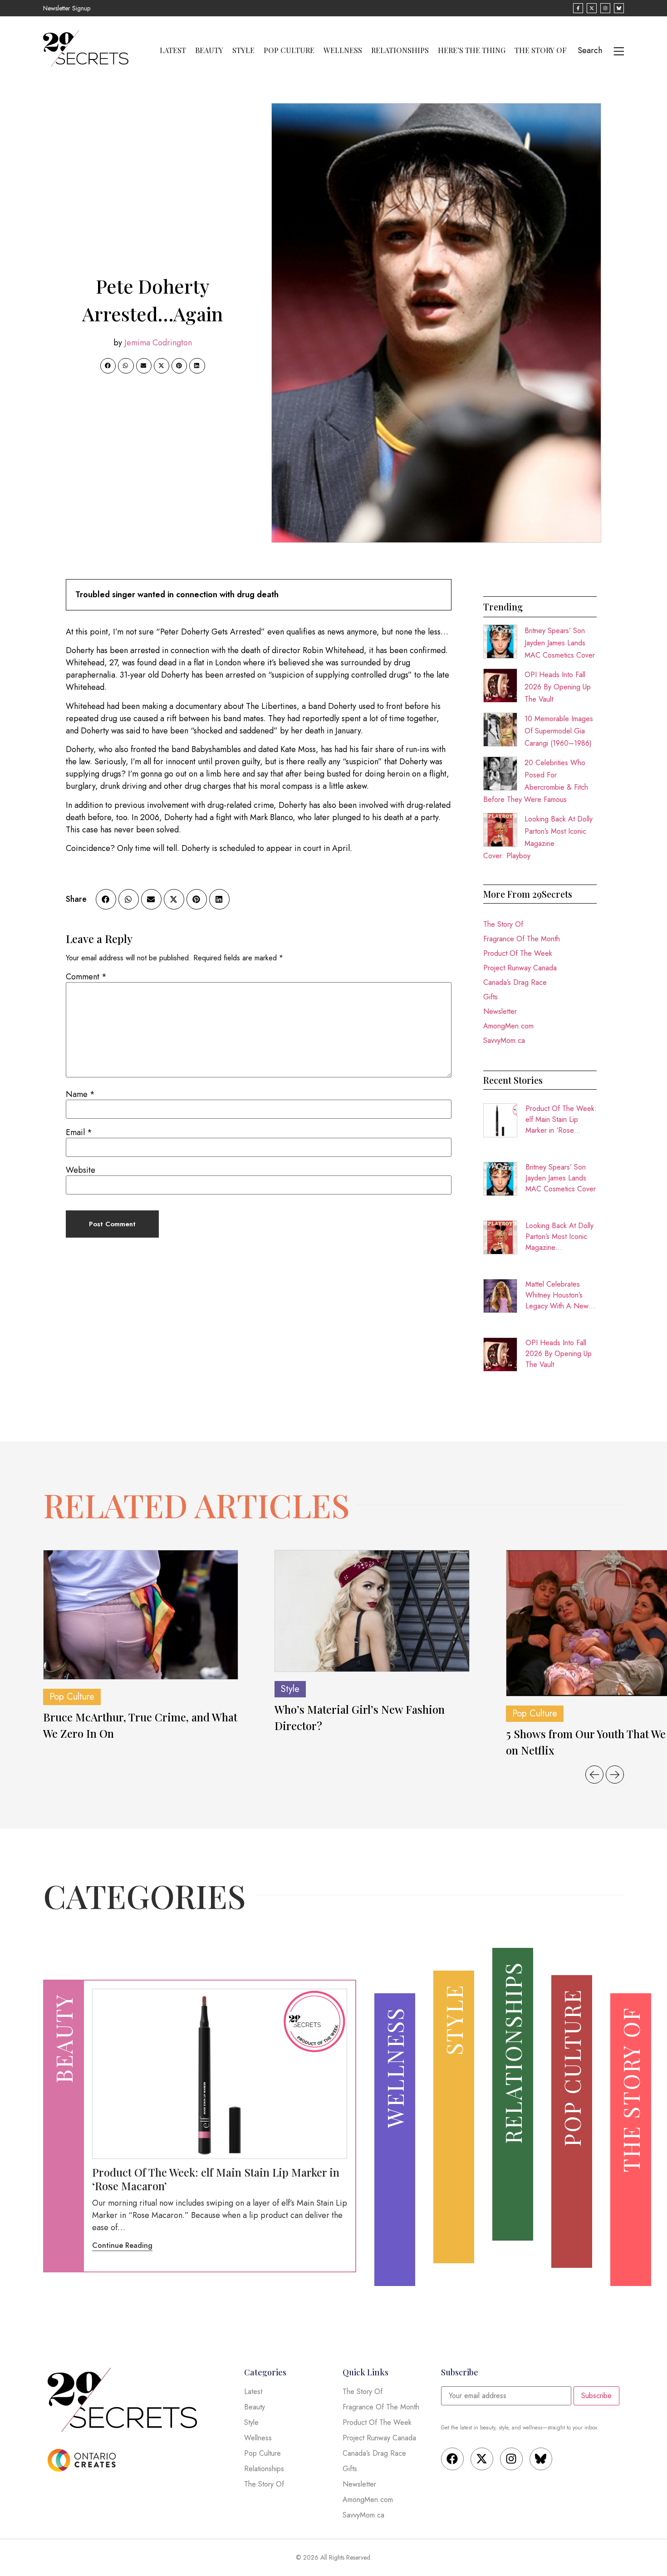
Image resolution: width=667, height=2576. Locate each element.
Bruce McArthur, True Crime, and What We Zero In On (140, 1725)
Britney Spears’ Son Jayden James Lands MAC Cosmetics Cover (560, 643)
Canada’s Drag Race (515, 982)
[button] (108, 366)
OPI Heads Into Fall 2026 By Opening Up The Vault (558, 687)
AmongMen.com (508, 1026)
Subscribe (596, 2396)
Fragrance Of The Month (522, 939)
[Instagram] (511, 2459)
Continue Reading (122, 2245)
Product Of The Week (518, 953)
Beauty (209, 50)
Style (243, 50)
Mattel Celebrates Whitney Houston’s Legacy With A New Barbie (557, 1295)
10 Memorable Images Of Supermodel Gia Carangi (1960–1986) (559, 731)
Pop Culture (289, 50)
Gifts (490, 997)
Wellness (343, 50)
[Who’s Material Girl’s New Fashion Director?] (372, 1611)
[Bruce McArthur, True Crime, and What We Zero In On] (141, 1615)
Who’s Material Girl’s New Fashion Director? (360, 1717)
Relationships (400, 50)
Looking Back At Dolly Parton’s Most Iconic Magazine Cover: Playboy (559, 1237)
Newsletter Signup (67, 8)
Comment (86, 977)
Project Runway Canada (520, 968)
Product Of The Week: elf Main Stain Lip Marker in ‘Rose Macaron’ (561, 1120)
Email (79, 1132)
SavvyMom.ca (504, 1040)
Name (80, 1094)
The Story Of (541, 50)
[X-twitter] (482, 2459)
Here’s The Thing (472, 50)
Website (81, 1170)
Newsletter (500, 1011)
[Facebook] (452, 2459)
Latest (173, 50)
